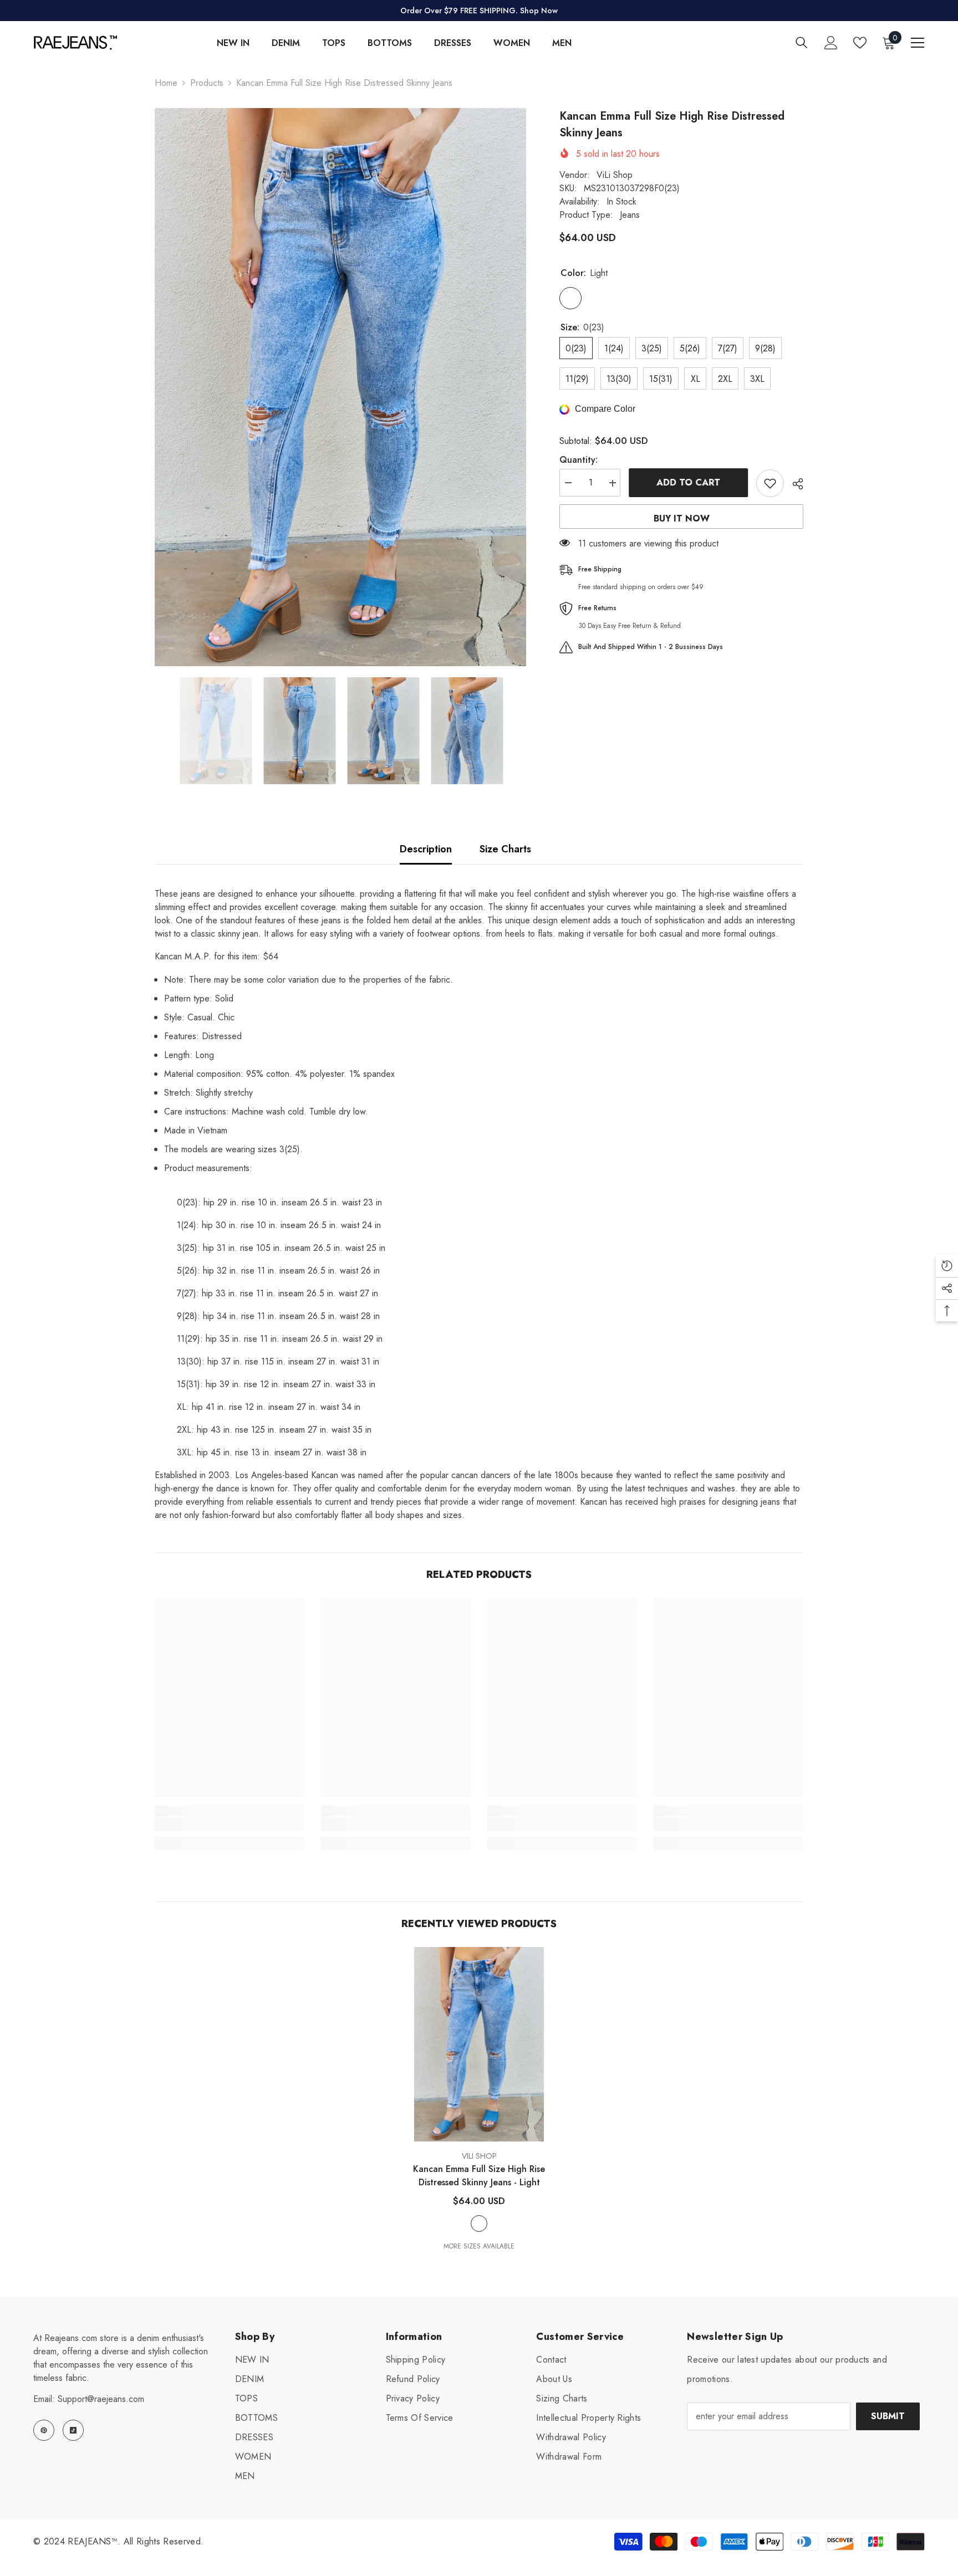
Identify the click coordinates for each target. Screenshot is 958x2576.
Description (426, 849)
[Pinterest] (44, 2430)
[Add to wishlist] (770, 483)
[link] (230, 1824)
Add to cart (688, 482)
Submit (888, 2416)
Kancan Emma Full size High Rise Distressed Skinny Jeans (479, 2176)
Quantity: (579, 460)
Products (207, 83)
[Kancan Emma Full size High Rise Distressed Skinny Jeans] (479, 2044)
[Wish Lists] (860, 43)
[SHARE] (794, 484)
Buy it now (682, 518)
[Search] (802, 42)
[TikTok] (73, 2430)
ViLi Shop (615, 175)
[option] (341, 387)
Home (166, 83)
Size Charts (505, 849)
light (479, 2224)
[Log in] (831, 43)
